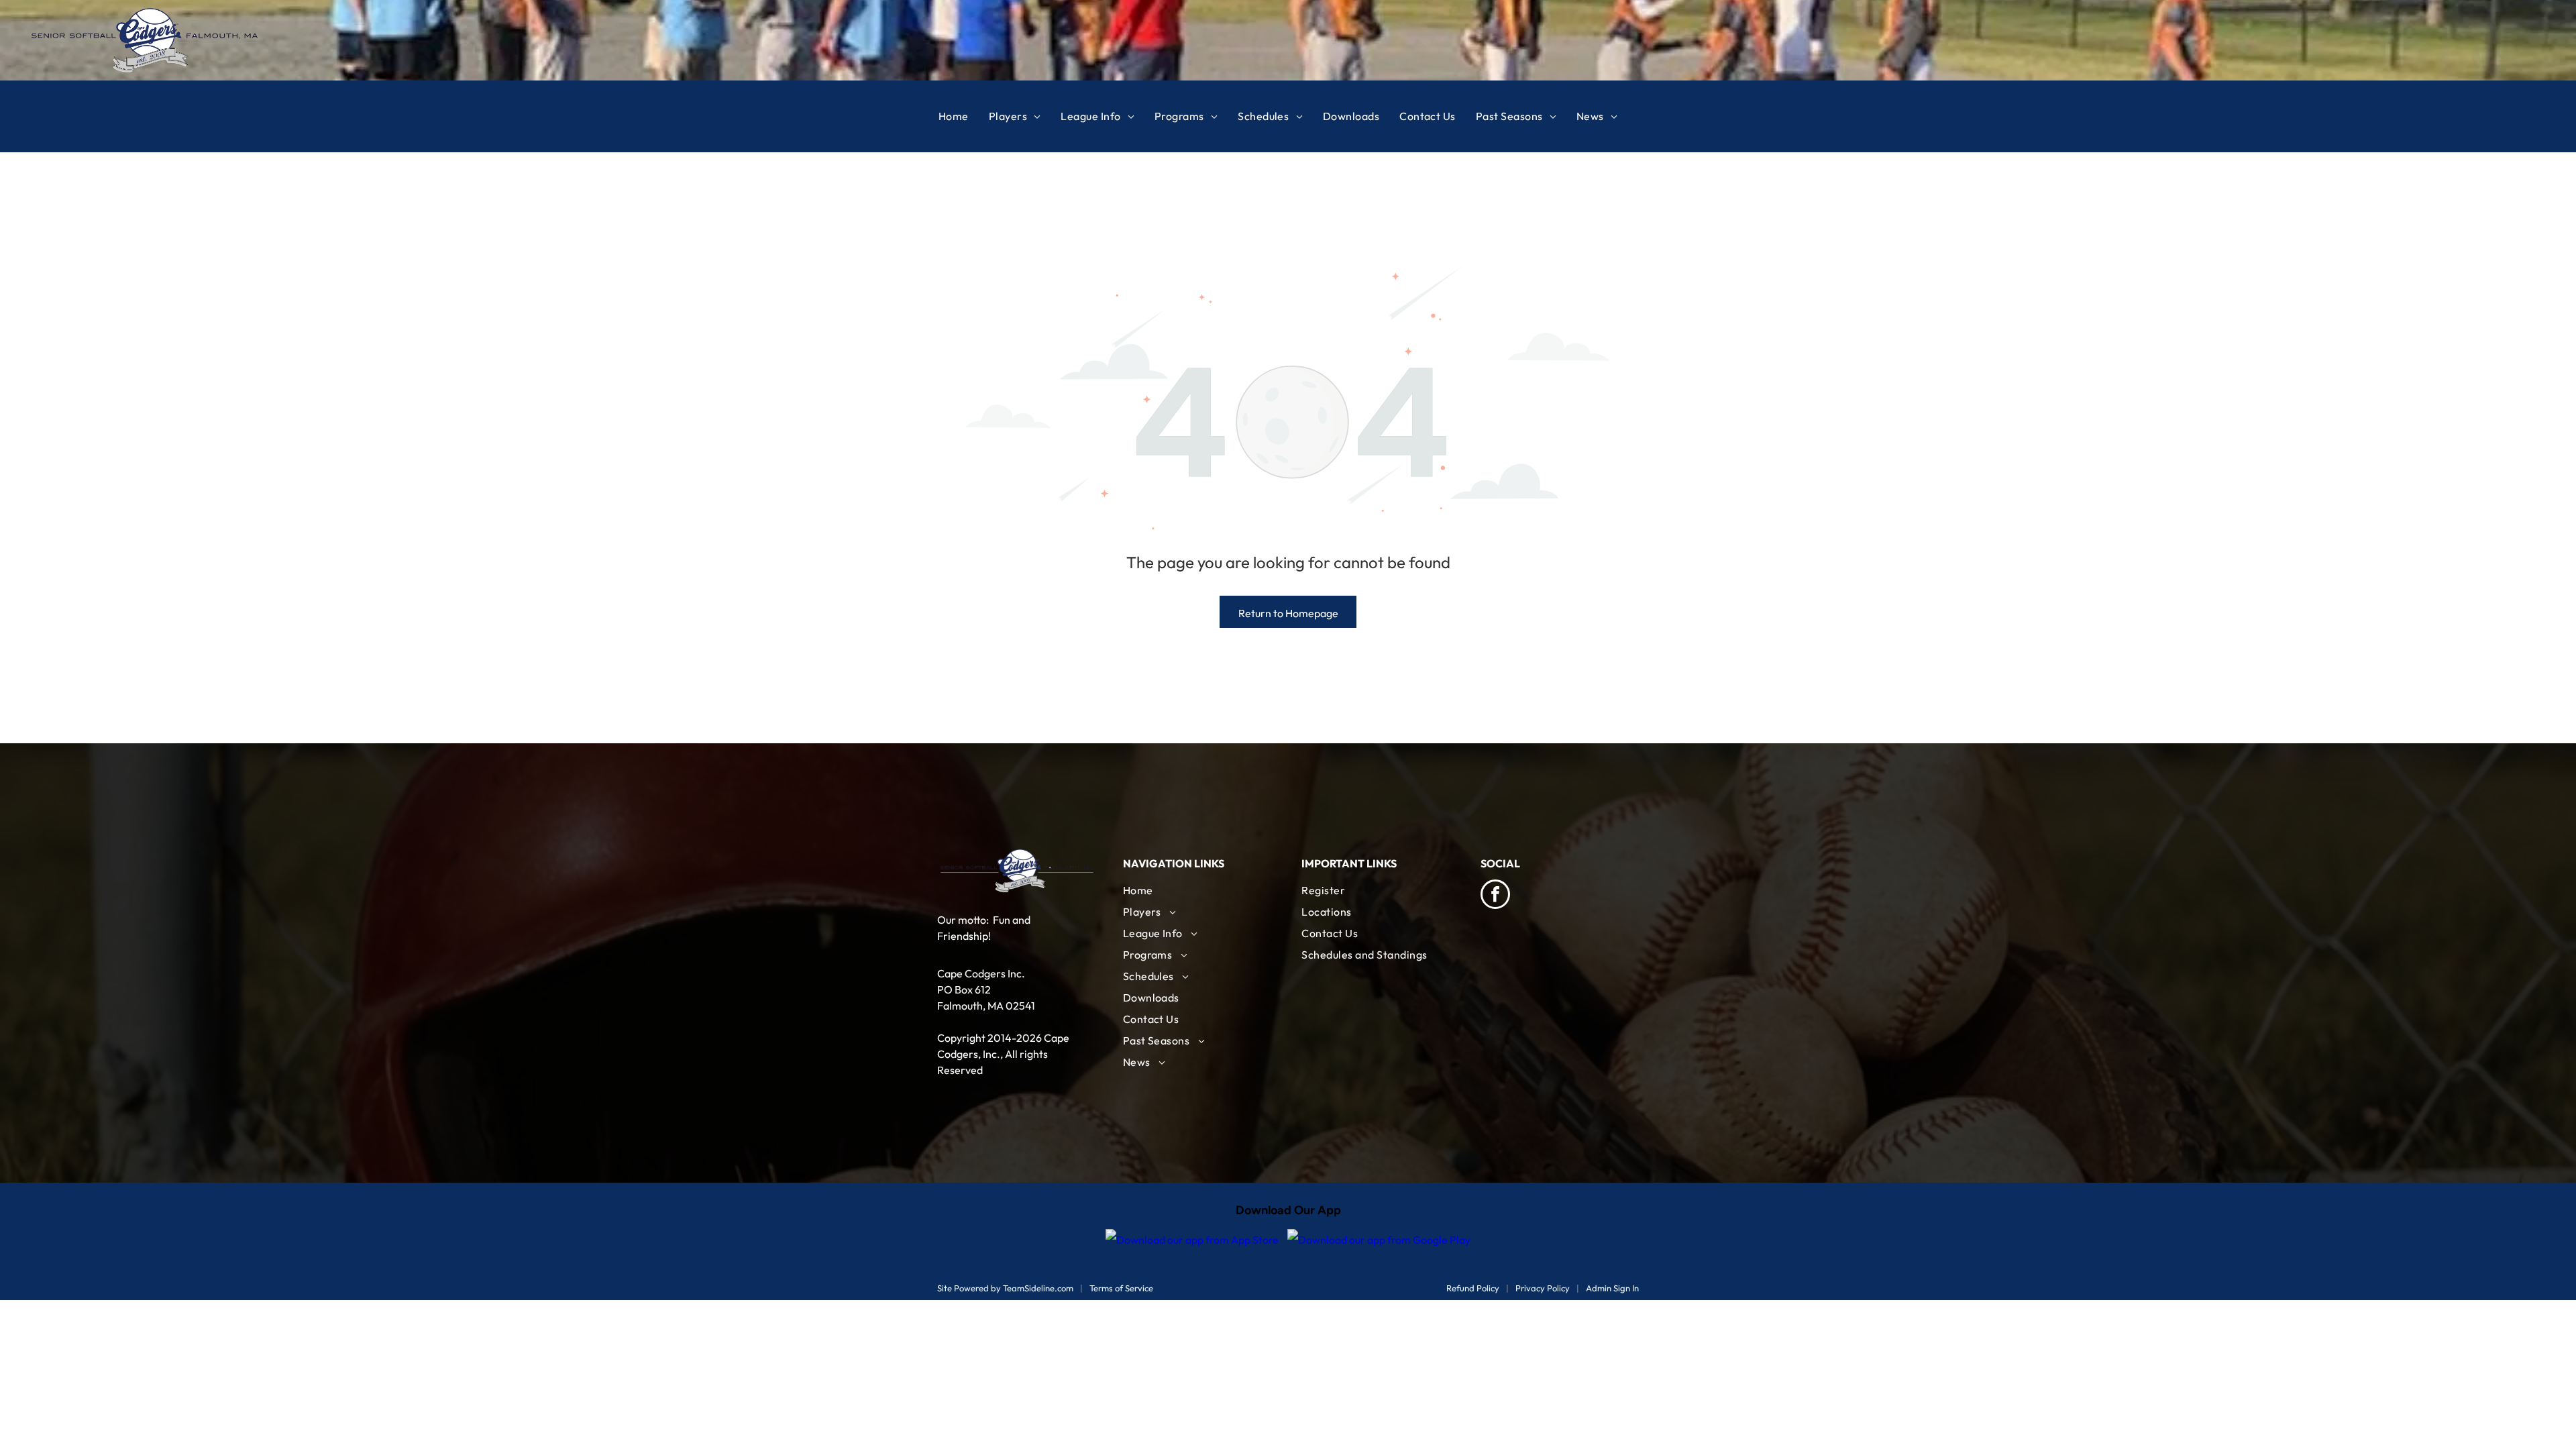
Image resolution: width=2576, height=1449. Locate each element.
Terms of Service (1121, 1288)
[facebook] (1495, 896)
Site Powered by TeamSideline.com (1005, 1288)
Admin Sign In (1612, 1288)
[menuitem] (964, 116)
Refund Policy (1473, 1288)
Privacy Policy (1543, 1288)
